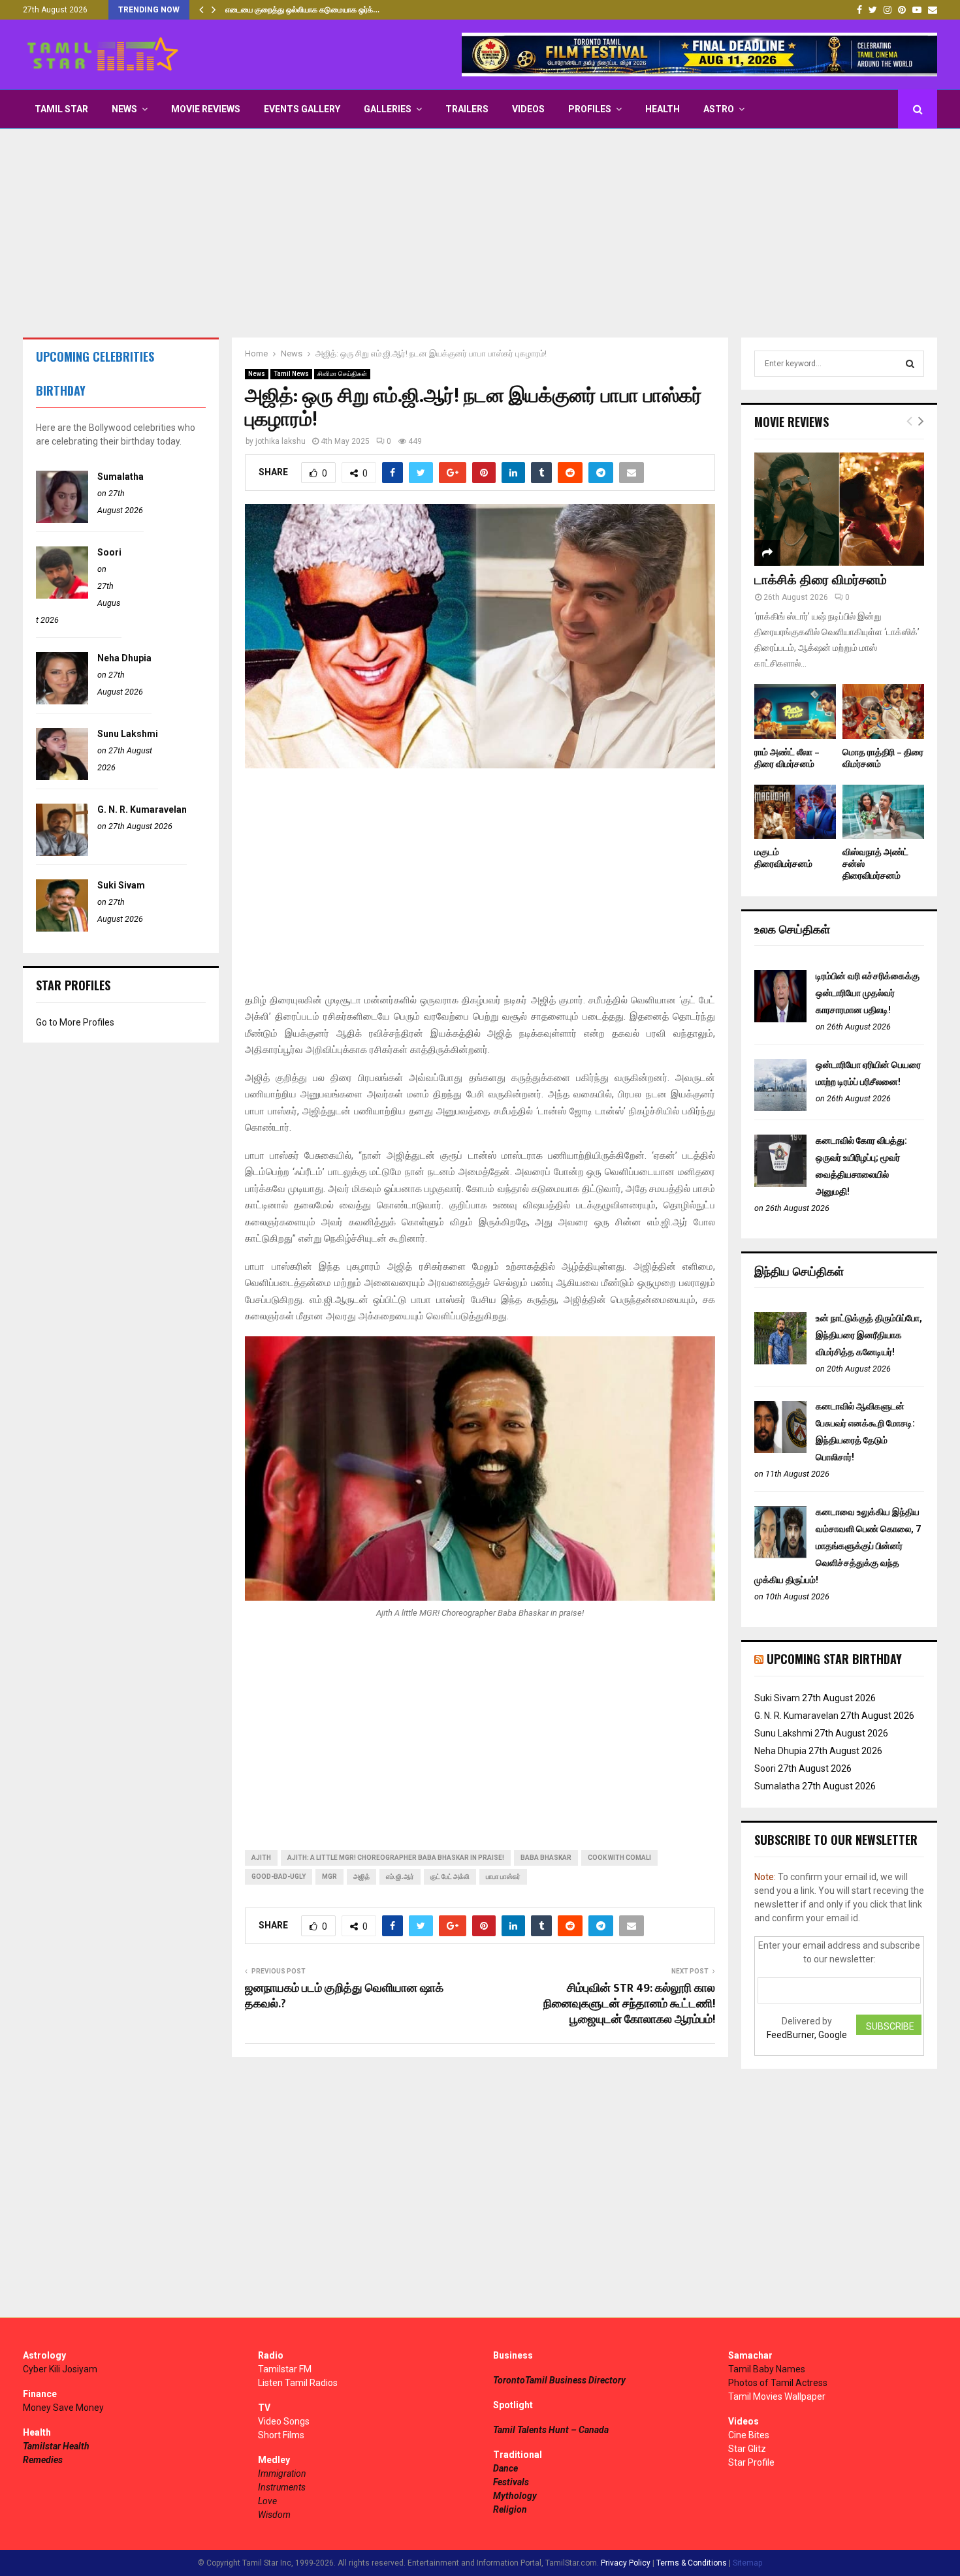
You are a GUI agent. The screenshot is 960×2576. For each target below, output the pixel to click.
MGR (329, 1877)
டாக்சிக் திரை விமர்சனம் (821, 580)
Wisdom (274, 2515)
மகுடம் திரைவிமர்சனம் (783, 858)
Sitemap (747, 2563)
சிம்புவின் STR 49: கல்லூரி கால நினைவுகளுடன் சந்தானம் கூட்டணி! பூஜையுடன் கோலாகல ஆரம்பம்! (629, 2004)
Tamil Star (61, 109)
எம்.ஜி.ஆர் (400, 1877)
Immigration (282, 2474)
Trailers (467, 109)
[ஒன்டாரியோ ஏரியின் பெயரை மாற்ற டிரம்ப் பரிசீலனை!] (780, 1108)
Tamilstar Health (56, 2446)
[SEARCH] (910, 364)
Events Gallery (302, 109)
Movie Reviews (206, 109)
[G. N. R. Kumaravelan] (62, 853)
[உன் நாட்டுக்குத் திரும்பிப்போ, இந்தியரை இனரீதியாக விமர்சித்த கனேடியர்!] (780, 1361)
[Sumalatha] (62, 520)
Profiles (590, 109)
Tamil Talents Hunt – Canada (551, 2430)
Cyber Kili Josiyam (60, 2369)
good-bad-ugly (279, 1877)
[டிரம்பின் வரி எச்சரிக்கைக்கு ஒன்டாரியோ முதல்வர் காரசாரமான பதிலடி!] (780, 1019)
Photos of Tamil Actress (778, 2383)
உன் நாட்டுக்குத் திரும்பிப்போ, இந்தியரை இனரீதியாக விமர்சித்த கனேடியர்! (869, 1335)
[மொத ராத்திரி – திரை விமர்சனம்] (883, 711)
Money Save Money (63, 2408)
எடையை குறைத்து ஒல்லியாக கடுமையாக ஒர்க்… (302, 10)
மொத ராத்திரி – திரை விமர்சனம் (883, 758)
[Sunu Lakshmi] (62, 777)
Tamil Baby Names (767, 2369)
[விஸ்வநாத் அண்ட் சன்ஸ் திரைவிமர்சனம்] (883, 812)
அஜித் (361, 1877)
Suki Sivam (121, 885)
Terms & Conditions (692, 2563)
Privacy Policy (626, 2563)
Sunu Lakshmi (128, 734)
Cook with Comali (619, 1858)
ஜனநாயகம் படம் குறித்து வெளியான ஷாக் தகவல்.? (344, 1996)
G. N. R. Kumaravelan (142, 809)
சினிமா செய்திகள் (342, 374)
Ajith (261, 1858)
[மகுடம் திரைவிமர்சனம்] (795, 812)
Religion (510, 2509)
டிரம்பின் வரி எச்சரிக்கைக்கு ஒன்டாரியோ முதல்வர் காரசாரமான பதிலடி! (868, 993)
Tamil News (291, 374)
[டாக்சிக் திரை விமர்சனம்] (839, 509)
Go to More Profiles (75, 1022)
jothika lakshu (280, 441)
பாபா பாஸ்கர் (503, 1877)
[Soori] (62, 595)
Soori (109, 552)
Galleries (388, 109)
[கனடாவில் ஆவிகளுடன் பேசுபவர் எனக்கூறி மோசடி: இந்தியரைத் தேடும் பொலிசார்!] (780, 1450)
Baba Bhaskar (546, 1858)
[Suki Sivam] (62, 928)
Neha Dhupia (124, 658)
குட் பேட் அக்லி (450, 1877)
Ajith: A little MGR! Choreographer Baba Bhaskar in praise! (396, 1858)
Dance (505, 2468)
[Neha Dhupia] (62, 701)
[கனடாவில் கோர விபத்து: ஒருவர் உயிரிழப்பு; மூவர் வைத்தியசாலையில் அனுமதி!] (780, 1184)
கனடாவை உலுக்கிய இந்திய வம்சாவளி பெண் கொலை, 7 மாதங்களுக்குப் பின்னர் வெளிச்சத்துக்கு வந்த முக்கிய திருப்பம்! (838, 1546)
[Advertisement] (480, 233)
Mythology (515, 2496)
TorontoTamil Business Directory (559, 2380)
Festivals (511, 2482)
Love (267, 2501)
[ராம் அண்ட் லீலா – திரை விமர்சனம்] (795, 711)
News (124, 109)
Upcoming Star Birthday (834, 1659)
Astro (719, 109)
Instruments (282, 2487)
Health (663, 109)
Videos (528, 109)
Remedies (43, 2460)
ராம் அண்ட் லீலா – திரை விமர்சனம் (787, 758)
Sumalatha (120, 477)
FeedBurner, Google (807, 2035)
